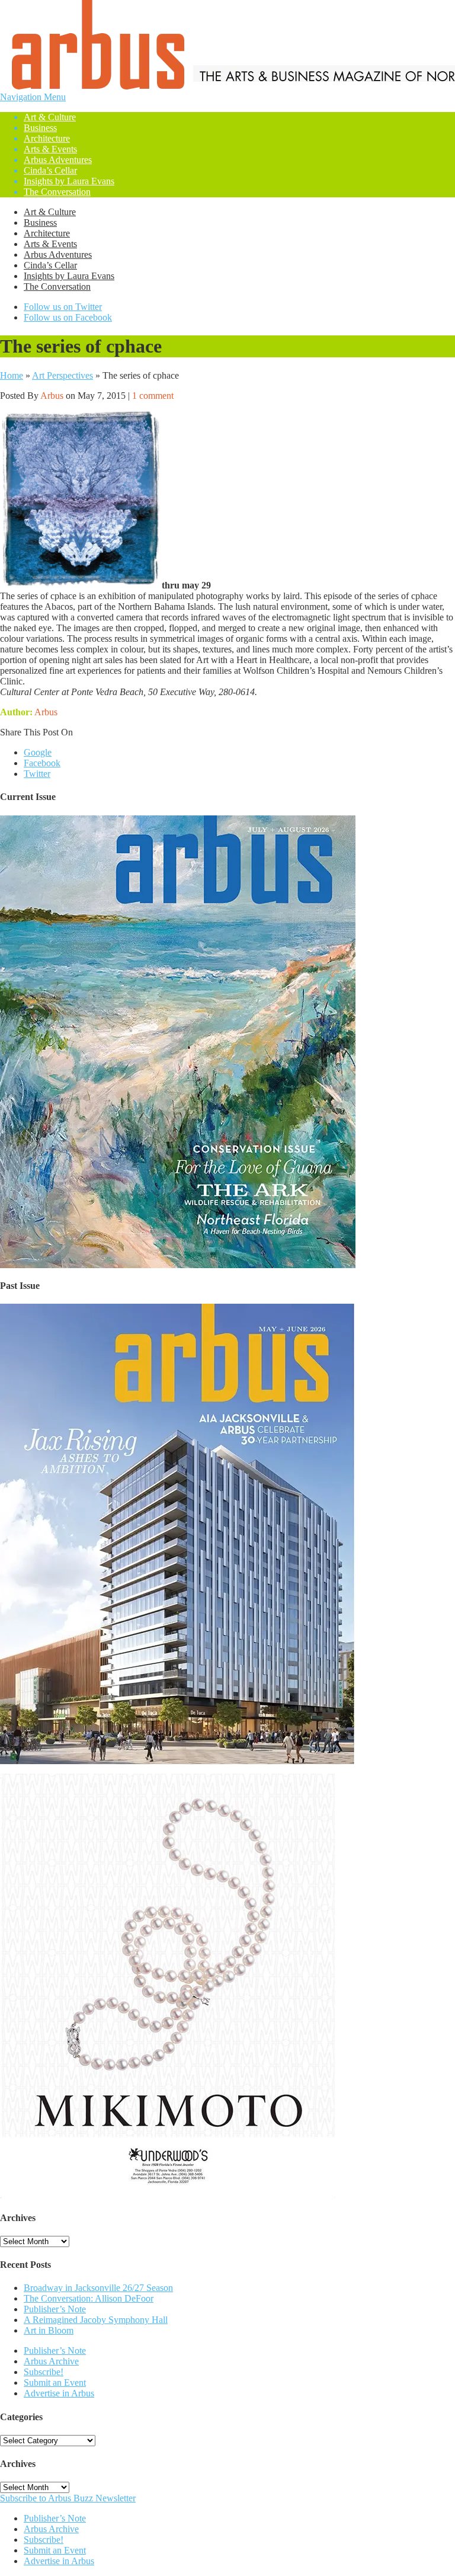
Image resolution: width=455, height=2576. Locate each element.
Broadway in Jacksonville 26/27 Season (98, 2288)
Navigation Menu (57, 144)
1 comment (153, 396)
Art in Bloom (49, 2330)
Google (38, 752)
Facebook (42, 763)
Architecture (47, 138)
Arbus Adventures (58, 160)
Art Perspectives (63, 375)
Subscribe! (44, 2372)
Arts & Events (50, 149)
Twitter (37, 774)
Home (12, 375)
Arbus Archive (51, 2361)
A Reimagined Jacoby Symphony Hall (96, 2320)
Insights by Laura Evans (69, 181)
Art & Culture (50, 117)
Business (40, 128)
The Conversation (57, 192)
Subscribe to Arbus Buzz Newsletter (68, 2498)
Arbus (52, 396)
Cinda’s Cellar (50, 170)
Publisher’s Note (55, 2309)
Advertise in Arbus (59, 2393)
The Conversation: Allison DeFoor (89, 2298)
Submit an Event (55, 2383)
